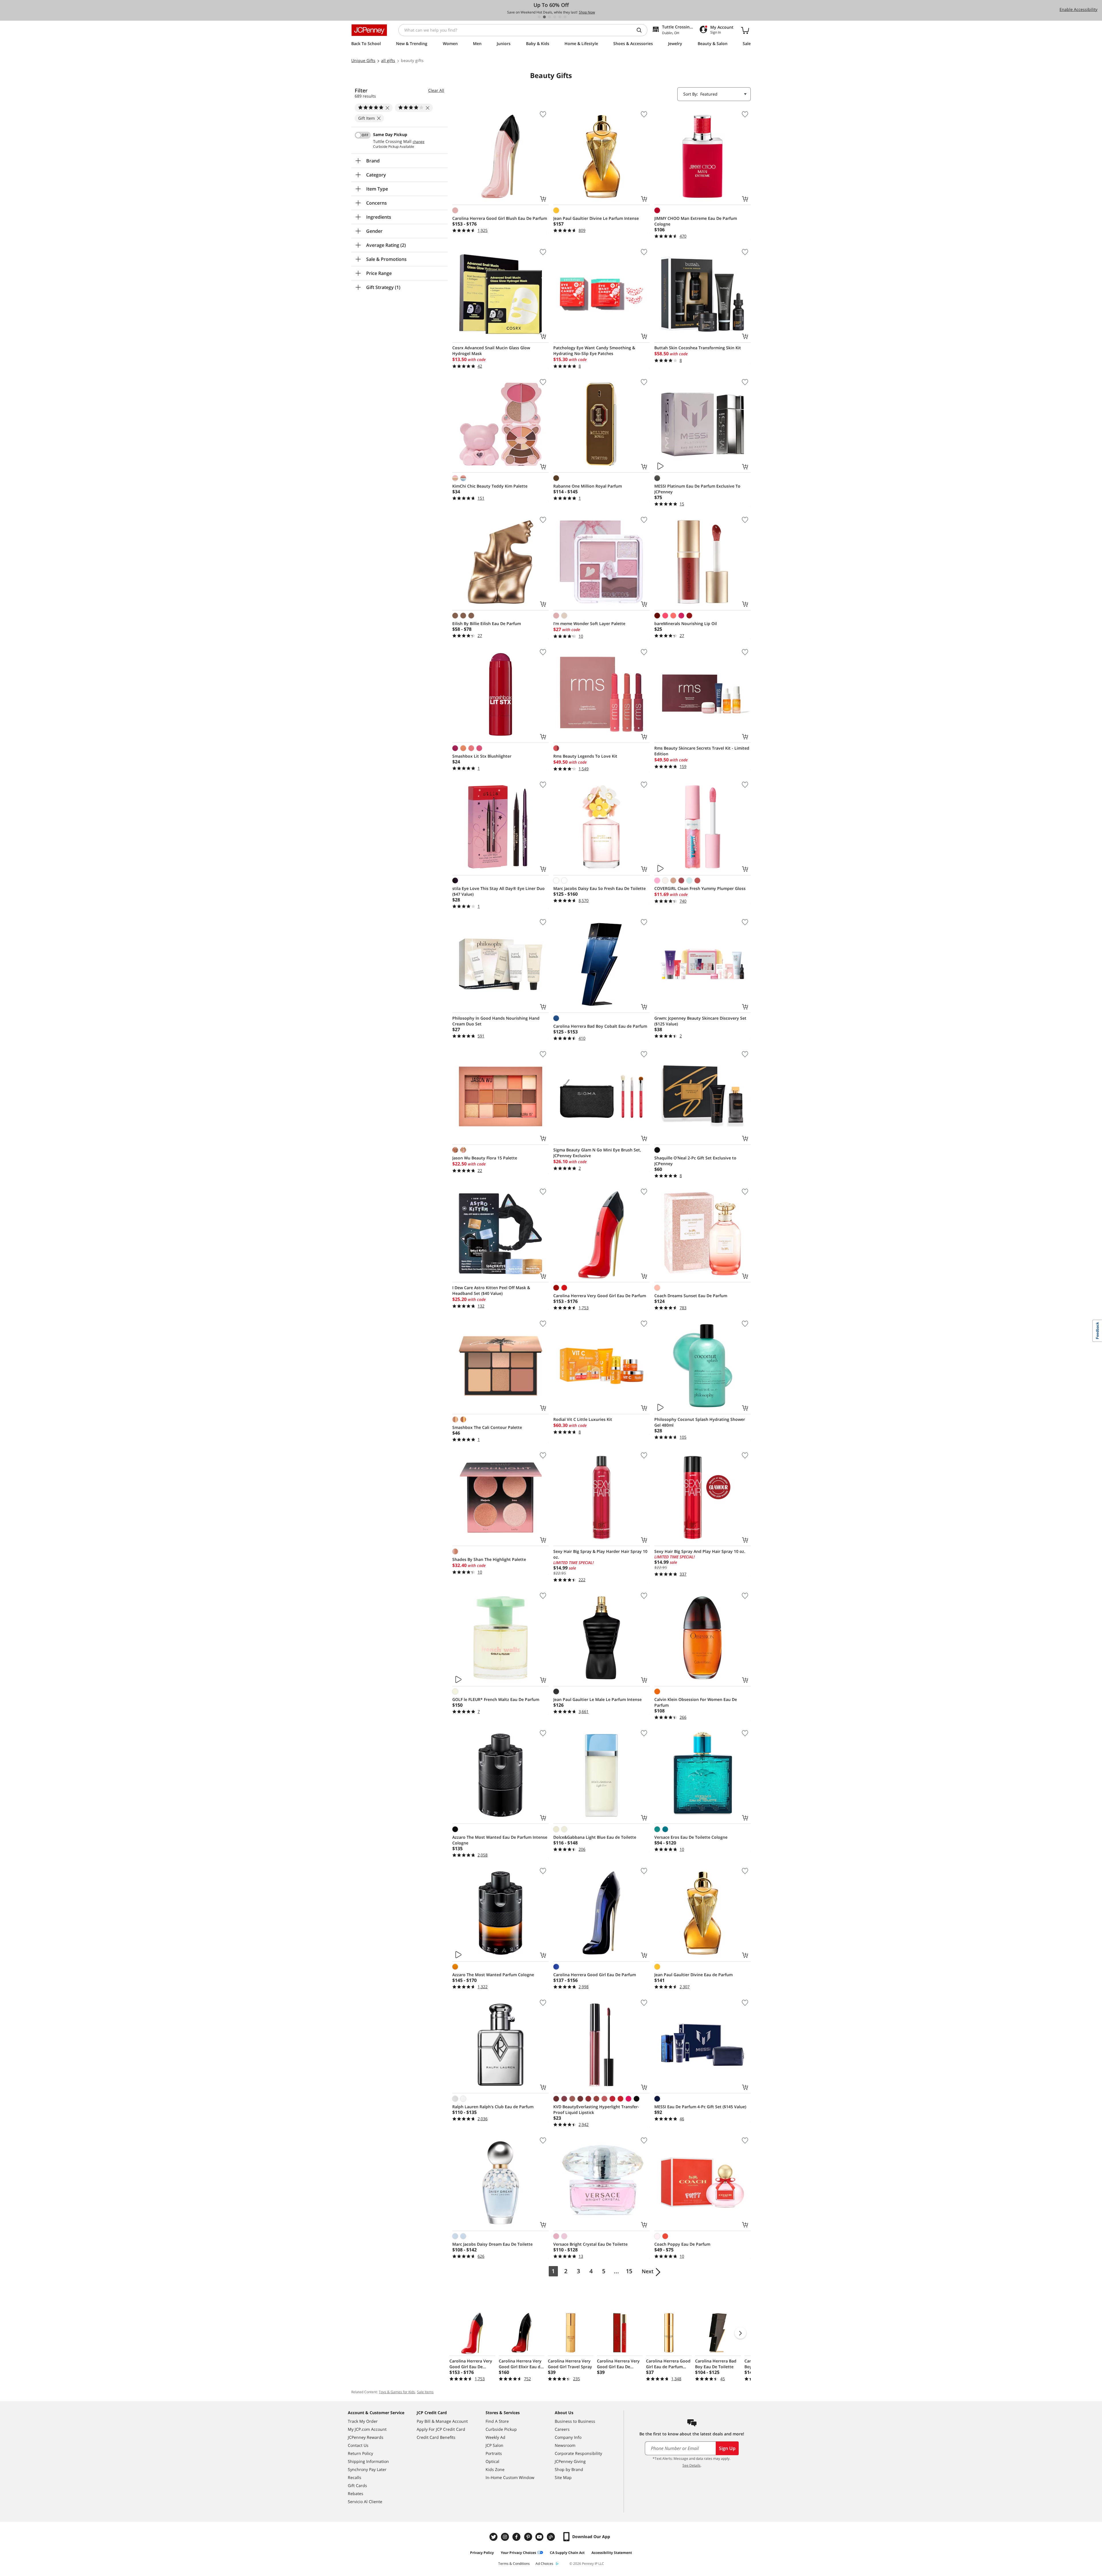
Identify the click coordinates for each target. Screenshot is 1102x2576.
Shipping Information (368, 2461)
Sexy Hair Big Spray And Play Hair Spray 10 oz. (700, 1551)
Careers (562, 2429)
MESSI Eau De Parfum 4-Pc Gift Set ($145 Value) (700, 2107)
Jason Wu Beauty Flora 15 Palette (485, 1158)
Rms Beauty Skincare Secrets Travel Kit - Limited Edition (702, 751)
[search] (641, 30)
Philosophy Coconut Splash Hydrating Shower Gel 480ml (700, 1422)
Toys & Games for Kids (397, 2392)
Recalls (355, 2477)
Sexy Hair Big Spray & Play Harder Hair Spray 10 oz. (600, 1554)
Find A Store (497, 2421)
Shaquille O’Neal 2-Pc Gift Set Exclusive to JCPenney (695, 1161)
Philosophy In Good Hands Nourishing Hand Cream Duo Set (496, 1021)
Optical (492, 2461)
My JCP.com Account (367, 2429)
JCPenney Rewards (366, 2437)
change (419, 142)
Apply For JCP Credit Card (441, 2429)
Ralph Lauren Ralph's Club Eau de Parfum (493, 2107)
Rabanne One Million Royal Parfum (588, 486)
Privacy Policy (482, 2553)
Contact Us (358, 2445)
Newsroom (565, 2445)
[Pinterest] (529, 2537)
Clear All (436, 90)
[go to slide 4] (555, 17)
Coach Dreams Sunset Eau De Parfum (691, 1296)
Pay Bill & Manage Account (442, 2421)
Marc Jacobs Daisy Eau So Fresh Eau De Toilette (599, 888)
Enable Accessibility (1078, 9)
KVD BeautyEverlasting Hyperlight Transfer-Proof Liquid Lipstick (596, 2110)
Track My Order (363, 2421)
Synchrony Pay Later (367, 2469)
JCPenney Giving (570, 2461)
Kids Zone (495, 2469)
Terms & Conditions (514, 2564)
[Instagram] (506, 2537)
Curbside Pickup (501, 2429)
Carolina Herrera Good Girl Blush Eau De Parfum (500, 218)
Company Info (568, 2437)
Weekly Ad (495, 2437)
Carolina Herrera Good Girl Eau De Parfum (595, 1975)
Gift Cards (357, 2485)
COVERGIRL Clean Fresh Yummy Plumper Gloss (700, 888)
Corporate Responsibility (578, 2453)
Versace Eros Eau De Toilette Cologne (691, 1837)
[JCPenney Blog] (552, 2537)
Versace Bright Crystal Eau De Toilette (590, 2244)
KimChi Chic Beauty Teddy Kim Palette (490, 486)
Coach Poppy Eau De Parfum (682, 2244)
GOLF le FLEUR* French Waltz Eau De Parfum (496, 1699)
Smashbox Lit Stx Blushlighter (482, 756)
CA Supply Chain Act (567, 2553)
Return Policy (360, 2453)
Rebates (356, 2493)
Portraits (494, 2453)
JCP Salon (494, 2445)
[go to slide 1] (539, 17)
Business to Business (575, 2421)
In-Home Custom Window (510, 2477)
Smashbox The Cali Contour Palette (487, 1427)
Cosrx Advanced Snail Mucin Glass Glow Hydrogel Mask (491, 351)
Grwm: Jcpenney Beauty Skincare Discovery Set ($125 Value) (700, 1021)
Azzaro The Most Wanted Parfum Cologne (493, 1975)
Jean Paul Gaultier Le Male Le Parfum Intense (597, 1699)
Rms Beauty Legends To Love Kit (585, 756)
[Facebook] (517, 2537)
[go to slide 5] (560, 17)
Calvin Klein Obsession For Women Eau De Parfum (696, 1702)
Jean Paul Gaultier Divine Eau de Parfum (693, 1975)
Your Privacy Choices (518, 2553)
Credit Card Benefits (436, 2437)
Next (648, 2271)
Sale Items (425, 2392)
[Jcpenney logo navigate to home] (369, 30)
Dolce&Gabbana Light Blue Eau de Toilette (595, 1837)
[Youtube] (540, 2537)
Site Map (563, 2477)
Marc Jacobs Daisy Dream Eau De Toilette (492, 2244)
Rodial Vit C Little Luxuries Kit (583, 1419)
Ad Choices (544, 2564)
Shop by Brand (569, 2469)
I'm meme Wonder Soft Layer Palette (589, 623)
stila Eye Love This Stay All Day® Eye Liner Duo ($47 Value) (498, 891)
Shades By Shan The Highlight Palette (489, 1559)
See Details (691, 2465)
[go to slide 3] (550, 17)
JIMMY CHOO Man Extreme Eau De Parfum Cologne (696, 221)
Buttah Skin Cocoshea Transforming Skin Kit (698, 348)
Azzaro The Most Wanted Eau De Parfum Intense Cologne (500, 1840)
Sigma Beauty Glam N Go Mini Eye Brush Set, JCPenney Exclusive (597, 1153)
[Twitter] (494, 2537)
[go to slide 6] (565, 17)
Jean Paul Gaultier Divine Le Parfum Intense (596, 218)
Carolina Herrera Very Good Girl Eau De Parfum (600, 1296)
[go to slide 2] (544, 17)
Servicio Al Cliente (365, 2502)
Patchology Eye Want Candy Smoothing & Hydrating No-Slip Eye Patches (594, 351)
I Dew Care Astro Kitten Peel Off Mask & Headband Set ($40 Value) (491, 1290)
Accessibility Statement (612, 2553)
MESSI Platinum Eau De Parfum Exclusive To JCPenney (697, 489)
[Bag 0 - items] (745, 30)
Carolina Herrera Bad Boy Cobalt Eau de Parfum (600, 1026)
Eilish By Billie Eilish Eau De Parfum (487, 623)
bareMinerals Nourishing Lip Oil (686, 623)
